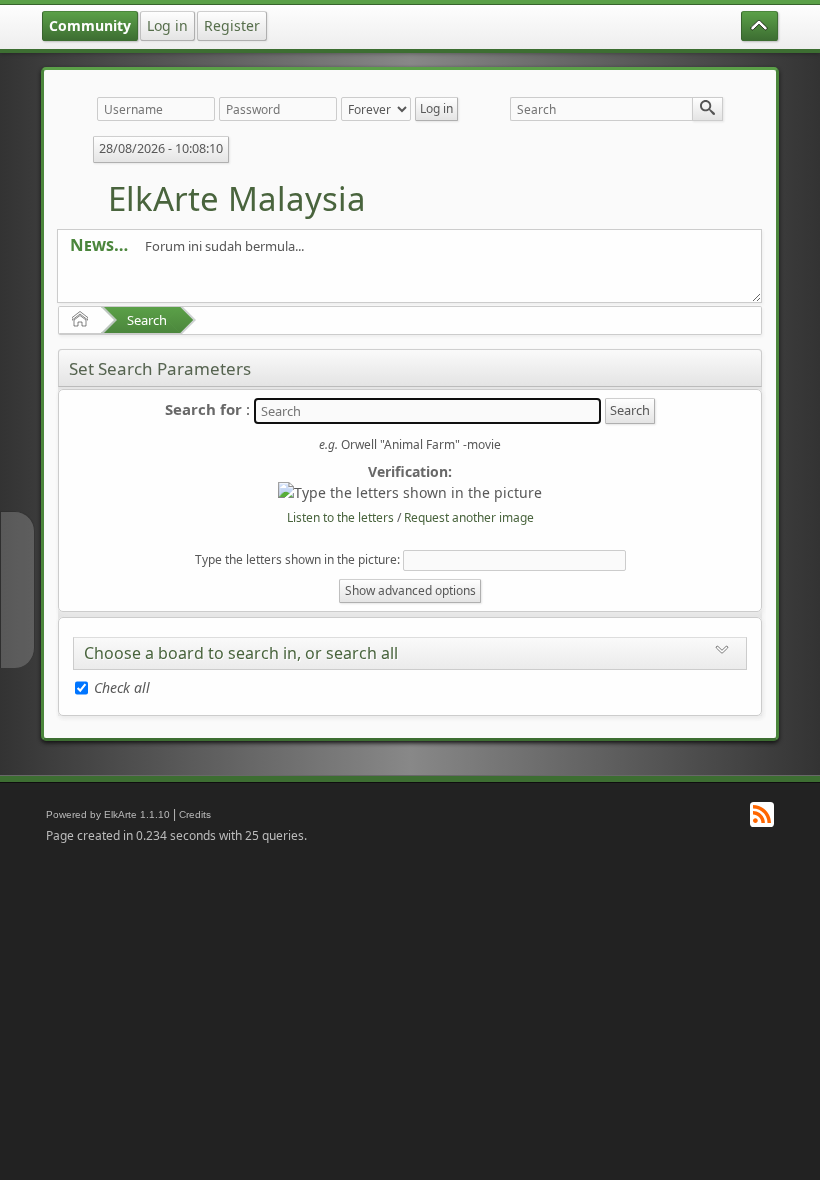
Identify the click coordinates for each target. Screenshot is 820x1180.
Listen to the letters (340, 517)
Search (147, 320)
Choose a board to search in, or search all (241, 653)
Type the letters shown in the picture (296, 559)
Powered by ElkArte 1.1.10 (108, 814)
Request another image (469, 517)
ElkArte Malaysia (237, 198)
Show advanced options (410, 590)
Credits (195, 814)
